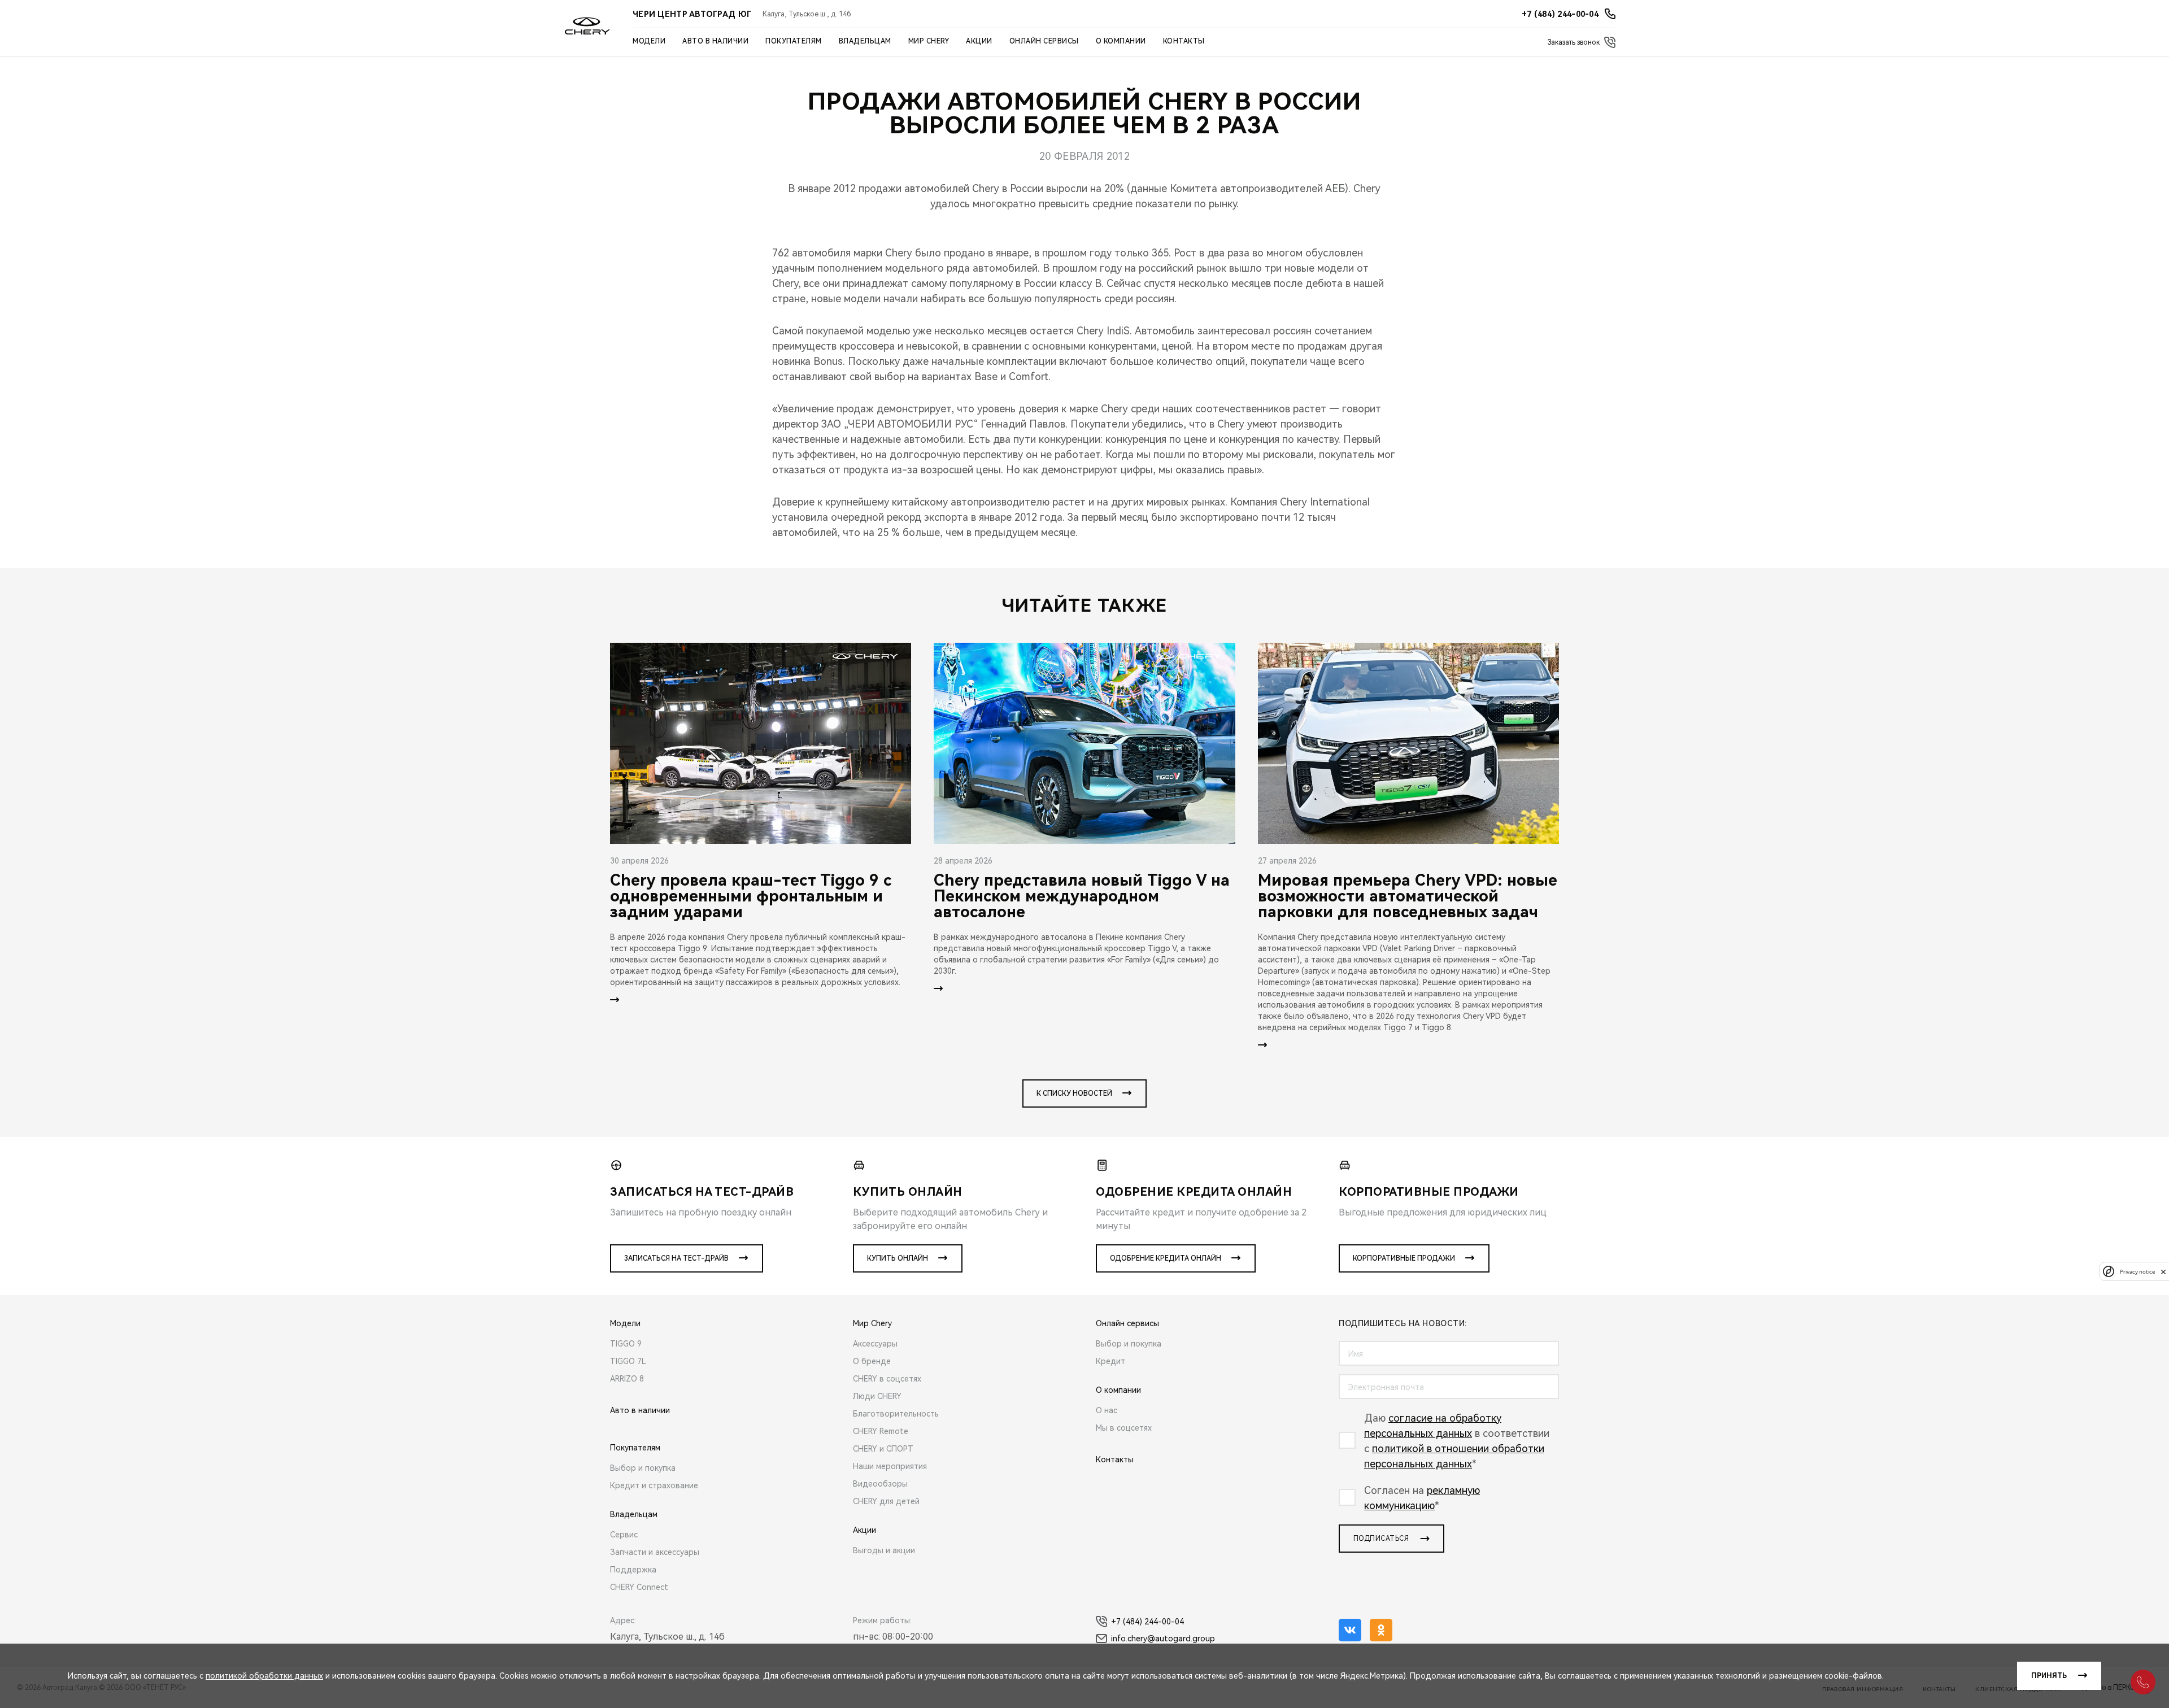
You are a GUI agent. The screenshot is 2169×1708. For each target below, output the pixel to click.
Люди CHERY (877, 1396)
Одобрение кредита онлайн (1166, 1258)
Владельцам (865, 41)
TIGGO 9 (626, 1344)
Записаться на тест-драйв (676, 1258)
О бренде (872, 1361)
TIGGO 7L (628, 1361)
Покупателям (794, 41)
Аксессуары (875, 1344)
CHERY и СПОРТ (883, 1449)
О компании (1121, 41)
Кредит (1110, 1361)
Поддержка (633, 1570)
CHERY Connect (639, 1587)
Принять (2049, 1676)
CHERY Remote (881, 1431)
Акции (979, 41)
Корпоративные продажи (1404, 1258)
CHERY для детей (886, 1501)
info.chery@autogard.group (1163, 1639)
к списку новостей (1074, 1093)
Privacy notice (2137, 1272)
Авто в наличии (715, 41)
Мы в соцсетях (1124, 1428)
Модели (649, 41)
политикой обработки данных (264, 1676)
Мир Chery (929, 41)
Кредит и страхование (654, 1485)
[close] (2163, 1272)
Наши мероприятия (890, 1466)
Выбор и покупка (643, 1468)
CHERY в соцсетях (887, 1379)
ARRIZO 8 (627, 1379)
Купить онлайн (898, 1258)
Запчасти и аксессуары (655, 1552)
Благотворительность (896, 1414)
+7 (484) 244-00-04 (1147, 1622)
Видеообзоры (880, 1484)
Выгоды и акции (884, 1550)
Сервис (624, 1535)
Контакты (1184, 41)
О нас (1107, 1410)
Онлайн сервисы (1044, 41)
